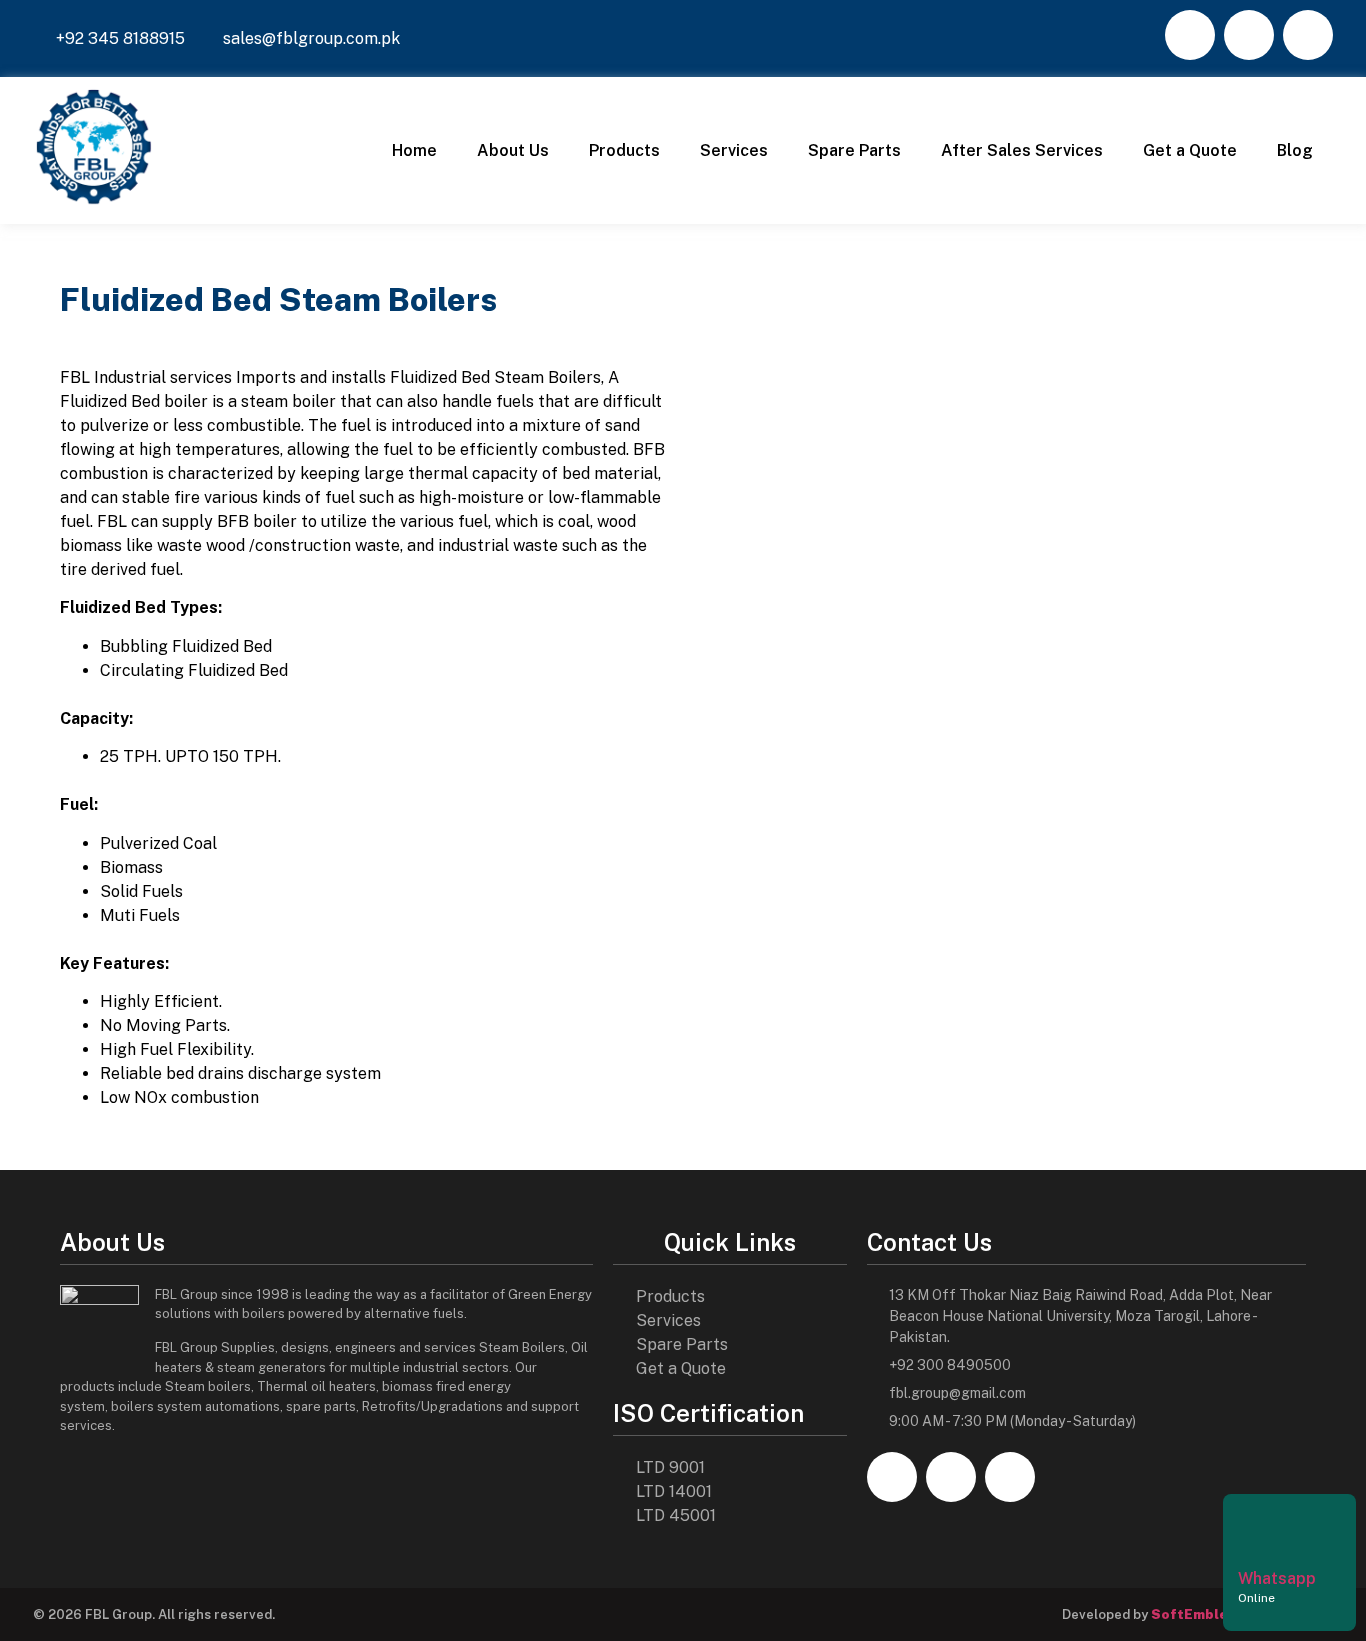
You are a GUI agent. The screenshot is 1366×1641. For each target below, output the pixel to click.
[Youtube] (1308, 35)
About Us (513, 150)
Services (734, 150)
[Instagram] (1249, 35)
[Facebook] (1190, 35)
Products (624, 150)
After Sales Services (1022, 150)
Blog (1295, 150)
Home (414, 150)
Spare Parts (854, 150)
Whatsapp (1277, 1578)
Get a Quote (1190, 150)
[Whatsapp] (1263, 1529)
